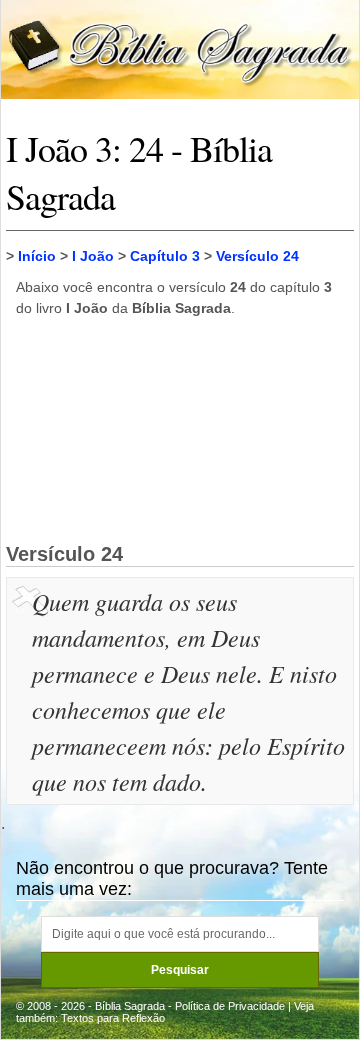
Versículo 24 (257, 256)
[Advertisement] (180, 429)
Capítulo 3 (165, 256)
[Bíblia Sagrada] (180, 48)
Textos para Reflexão (113, 1018)
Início (37, 256)
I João (93, 256)
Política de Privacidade (230, 1006)
